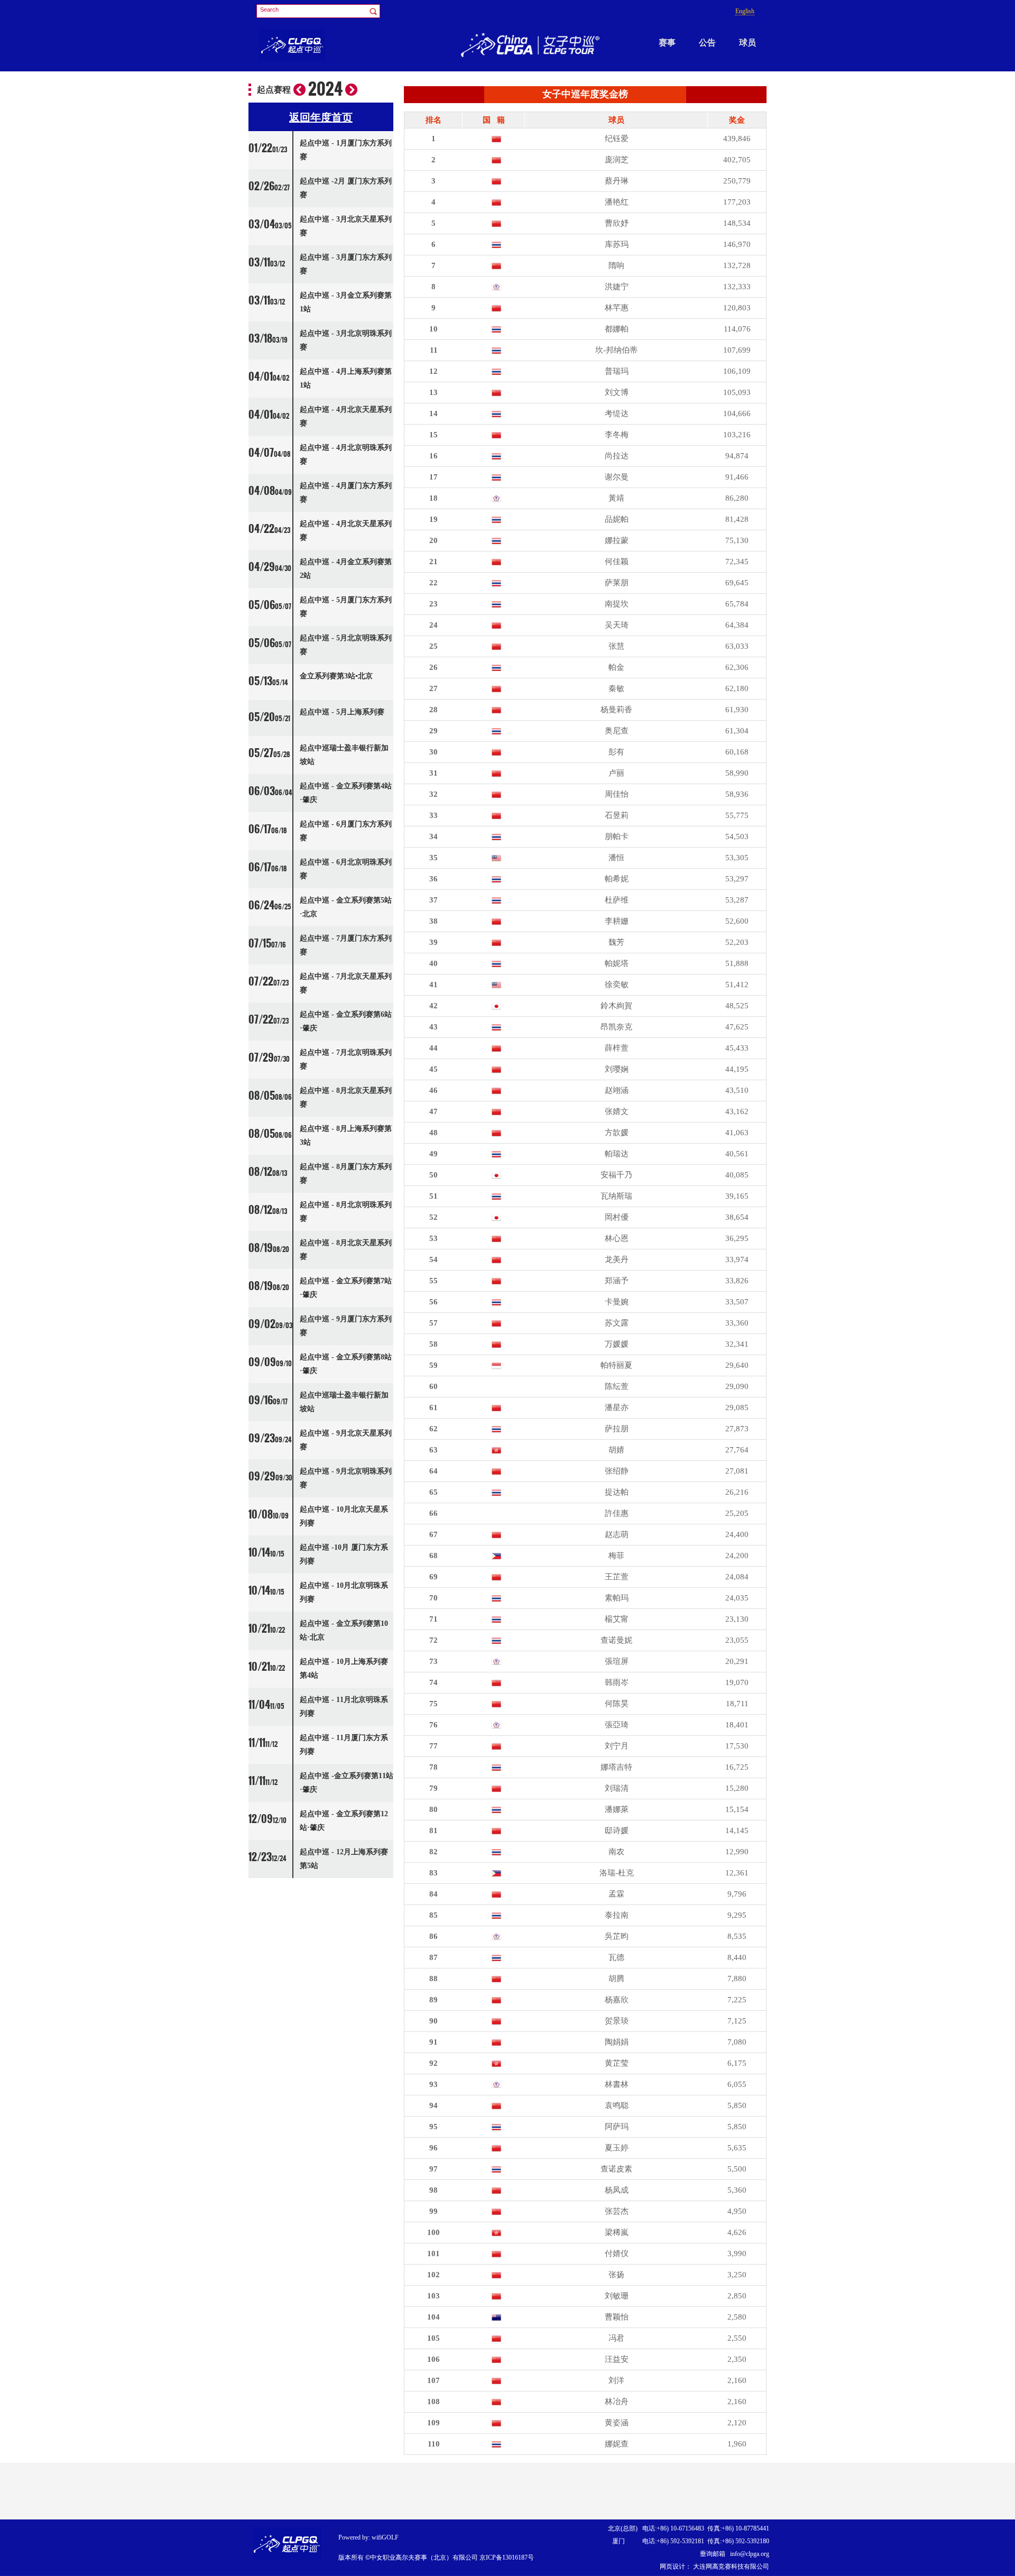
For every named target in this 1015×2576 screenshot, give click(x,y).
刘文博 (617, 392)
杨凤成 (617, 2190)
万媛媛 (617, 1344)
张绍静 (617, 1471)
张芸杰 (617, 2211)
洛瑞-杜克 (617, 1873)
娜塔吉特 (616, 1767)
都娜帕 (617, 329)
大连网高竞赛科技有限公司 (730, 2566)
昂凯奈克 (616, 1027)
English (745, 11)
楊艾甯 (617, 1619)
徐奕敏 (617, 985)
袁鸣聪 (617, 2105)
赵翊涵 (617, 1090)
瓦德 (616, 1957)
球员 (748, 43)
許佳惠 (617, 1513)
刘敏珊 (617, 2296)
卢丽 (616, 773)
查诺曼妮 (616, 1640)
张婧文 (617, 1111)
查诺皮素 (616, 2169)
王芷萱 (617, 1577)
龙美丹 (617, 1259)
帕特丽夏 (616, 1365)
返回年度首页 (321, 117)
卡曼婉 (617, 1302)
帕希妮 (617, 879)
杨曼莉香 (616, 710)
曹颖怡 (617, 2317)
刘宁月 (617, 1746)
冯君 (616, 2338)
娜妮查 (617, 2444)
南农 (616, 1852)
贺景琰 (617, 2021)
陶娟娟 (617, 2042)
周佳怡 (617, 794)
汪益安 (617, 2359)
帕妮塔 (617, 963)
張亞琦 (617, 1725)
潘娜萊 (617, 1809)
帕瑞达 (617, 1154)
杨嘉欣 (617, 2000)
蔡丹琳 (617, 181)
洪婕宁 (617, 287)
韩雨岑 (617, 1682)
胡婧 (616, 1450)
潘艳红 (617, 202)
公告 (707, 43)
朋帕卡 (617, 836)
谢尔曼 (617, 477)
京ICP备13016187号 (507, 2557)
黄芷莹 (617, 2063)
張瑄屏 (617, 1661)
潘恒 (616, 858)
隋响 (616, 265)
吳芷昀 (617, 1936)
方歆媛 (617, 1133)
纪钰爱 (617, 139)
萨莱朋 (617, 583)
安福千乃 (616, 1175)
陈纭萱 (617, 1386)
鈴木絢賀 (616, 1006)
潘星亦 (617, 1407)
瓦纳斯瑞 (616, 1196)
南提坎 (617, 604)
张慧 (616, 646)
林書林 (617, 2084)
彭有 (616, 752)
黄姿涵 (617, 2423)
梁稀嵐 (617, 2232)
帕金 (616, 667)
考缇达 (617, 413)
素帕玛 (617, 1598)
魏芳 (616, 942)
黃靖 (616, 498)
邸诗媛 (617, 1830)
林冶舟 (617, 2402)
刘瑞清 (617, 1788)
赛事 (667, 43)
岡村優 (617, 1217)
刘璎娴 (617, 1069)
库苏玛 (617, 244)
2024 (325, 89)
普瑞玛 (617, 371)
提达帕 (617, 1492)
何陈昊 (617, 1704)
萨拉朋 (617, 1429)
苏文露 (617, 1323)
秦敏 (616, 688)
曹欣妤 (617, 223)
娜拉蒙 (617, 540)
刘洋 (616, 2380)
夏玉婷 (617, 2148)
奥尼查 (617, 731)
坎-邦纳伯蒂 (616, 350)
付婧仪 (617, 2253)
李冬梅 (617, 435)
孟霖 (616, 1894)
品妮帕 (617, 519)
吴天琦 (617, 625)
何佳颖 (617, 562)
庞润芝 (617, 160)
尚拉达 (617, 456)
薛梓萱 (617, 1048)
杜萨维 (617, 900)
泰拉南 (617, 1915)
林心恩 (617, 1238)
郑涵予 (617, 1281)
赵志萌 (617, 1534)
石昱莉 (617, 815)
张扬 (616, 2275)
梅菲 (616, 1556)
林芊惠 (617, 308)
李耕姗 (617, 921)
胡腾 (616, 1979)
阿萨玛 (617, 2127)
